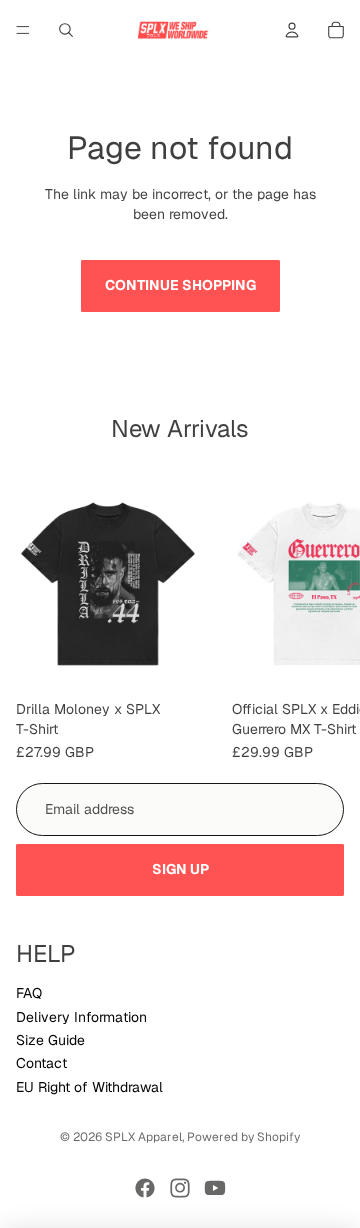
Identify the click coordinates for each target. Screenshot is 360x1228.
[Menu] (23, 30)
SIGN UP (180, 869)
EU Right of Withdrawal (89, 1087)
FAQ (29, 993)
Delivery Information (81, 1017)
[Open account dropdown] (292, 30)
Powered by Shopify (243, 1137)
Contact (41, 1063)
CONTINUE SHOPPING (180, 285)
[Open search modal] (66, 30)
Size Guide (50, 1040)
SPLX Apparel (143, 1137)
